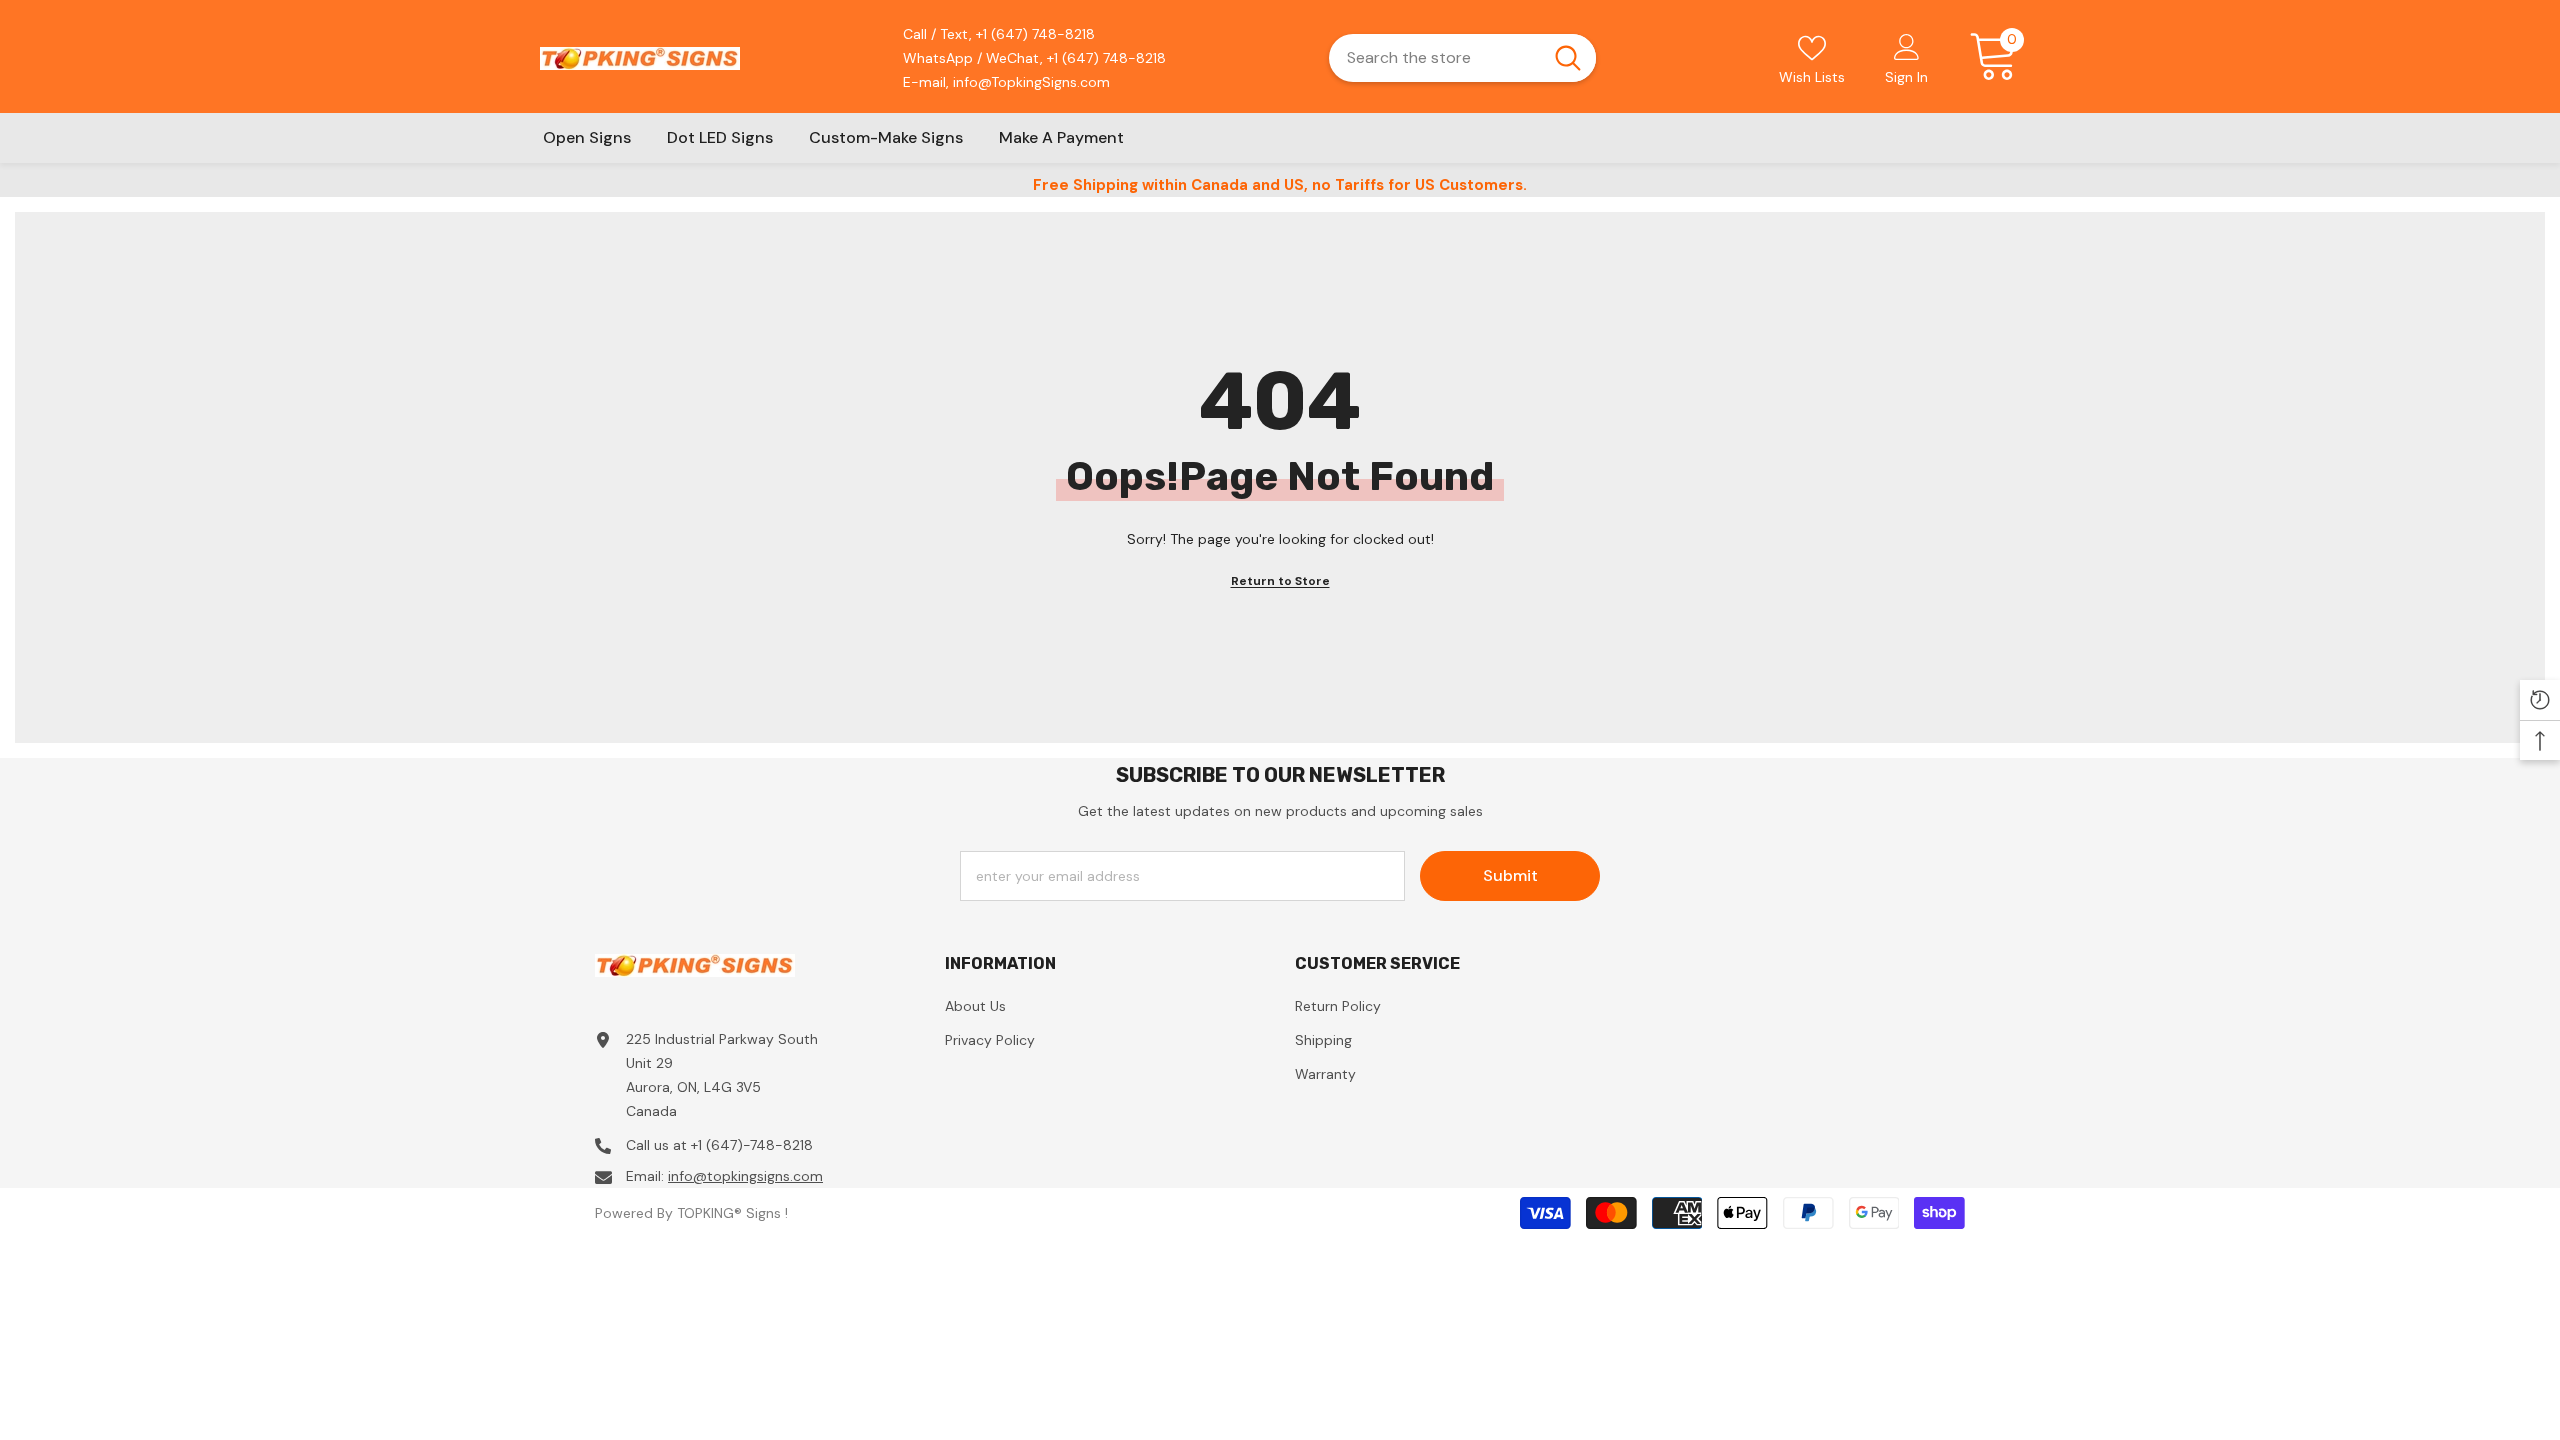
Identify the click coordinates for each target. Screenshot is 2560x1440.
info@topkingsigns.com (745, 1176)
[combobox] (1434, 58)
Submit (1510, 875)
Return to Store (1280, 581)
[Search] (1462, 58)
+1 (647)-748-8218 (752, 1145)
